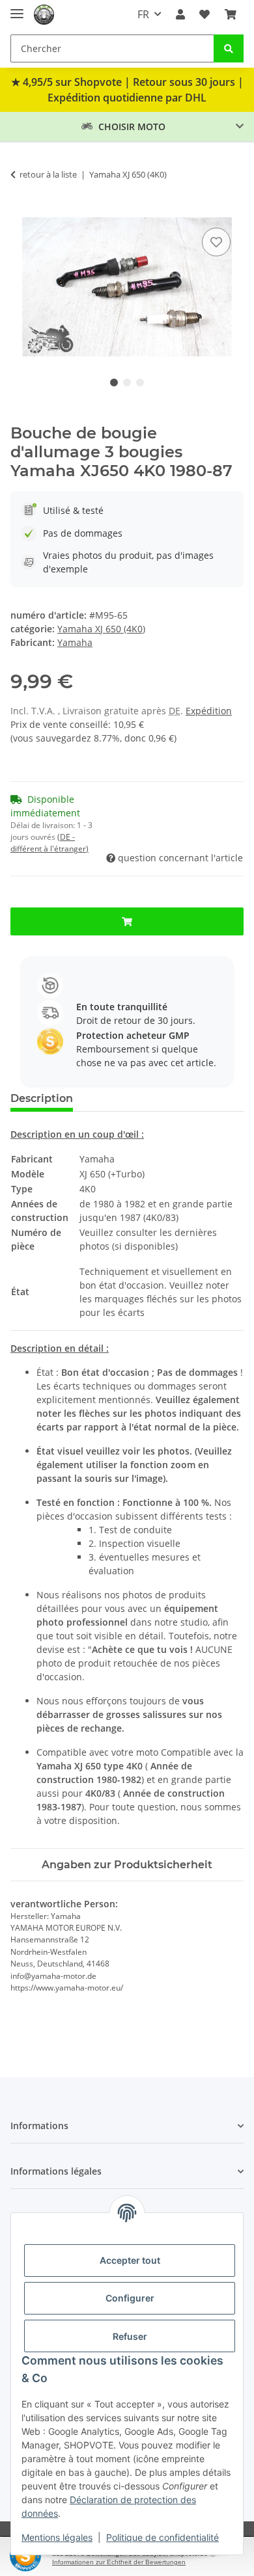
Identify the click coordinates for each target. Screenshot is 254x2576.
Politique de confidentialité (162, 2537)
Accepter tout (130, 2260)
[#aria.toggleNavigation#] (17, 8)
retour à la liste (48, 174)
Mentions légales (57, 2537)
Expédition (209, 711)
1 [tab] (114, 382)
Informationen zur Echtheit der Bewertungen (119, 2562)
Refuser (130, 2336)
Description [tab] (42, 1098)
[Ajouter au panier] (21, 210)
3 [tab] (140, 382)
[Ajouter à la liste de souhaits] (216, 242)
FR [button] (143, 14)
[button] (180, 14)
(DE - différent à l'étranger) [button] (49, 843)
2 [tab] (127, 382)
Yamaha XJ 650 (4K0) (101, 629)
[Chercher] (229, 48)
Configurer (130, 2298)
